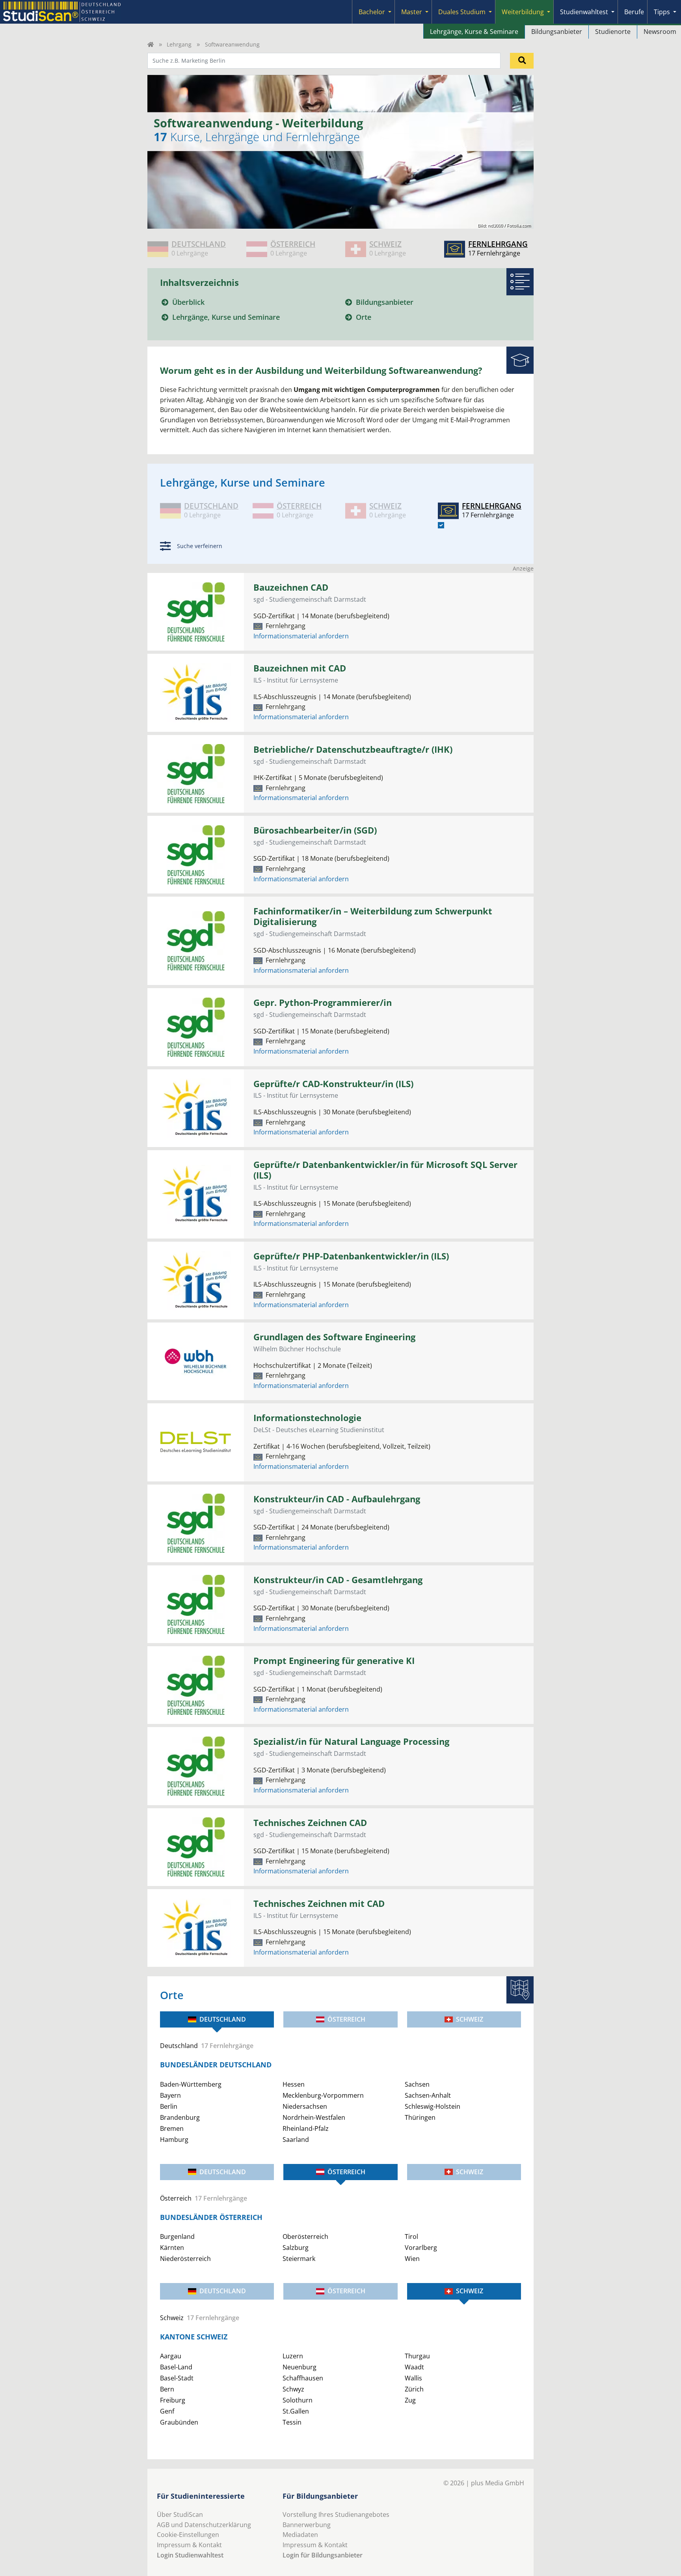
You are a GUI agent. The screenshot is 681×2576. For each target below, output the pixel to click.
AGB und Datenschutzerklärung (204, 2525)
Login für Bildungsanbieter (323, 2555)
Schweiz (470, 2019)
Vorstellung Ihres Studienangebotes (336, 2514)
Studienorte (613, 32)
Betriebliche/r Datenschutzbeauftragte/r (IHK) (353, 749)
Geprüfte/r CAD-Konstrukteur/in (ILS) (333, 1084)
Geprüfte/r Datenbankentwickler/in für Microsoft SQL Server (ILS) (385, 1170)
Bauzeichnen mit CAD (300, 668)
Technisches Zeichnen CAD (310, 1823)
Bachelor (372, 12)
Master (412, 12)
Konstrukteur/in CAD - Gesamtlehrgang (338, 1580)
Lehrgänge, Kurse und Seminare (226, 317)
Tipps (662, 12)
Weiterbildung (523, 12)
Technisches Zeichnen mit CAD (319, 1904)
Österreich (346, 2019)
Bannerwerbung (307, 2525)
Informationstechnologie (307, 1418)
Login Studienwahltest (190, 2555)
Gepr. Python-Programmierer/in (323, 1003)
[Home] (151, 44)
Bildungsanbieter (557, 32)
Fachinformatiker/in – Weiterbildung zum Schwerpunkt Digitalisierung (373, 916)
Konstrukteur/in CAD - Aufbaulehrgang (337, 1499)
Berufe (634, 12)
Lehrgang (179, 44)
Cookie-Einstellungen (188, 2535)
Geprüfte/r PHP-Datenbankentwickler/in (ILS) (351, 1256)
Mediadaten (300, 2535)
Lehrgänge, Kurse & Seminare (474, 32)
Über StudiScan (180, 2514)
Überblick (188, 302)
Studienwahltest (584, 12)
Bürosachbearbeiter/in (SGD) (315, 830)
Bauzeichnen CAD (291, 587)
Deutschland (223, 2019)
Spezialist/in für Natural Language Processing (351, 1741)
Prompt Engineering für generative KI (334, 1661)
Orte (364, 317)
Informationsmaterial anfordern (301, 636)
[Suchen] (522, 61)
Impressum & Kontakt (189, 2545)
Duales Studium (462, 12)
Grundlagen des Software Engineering (334, 1337)
